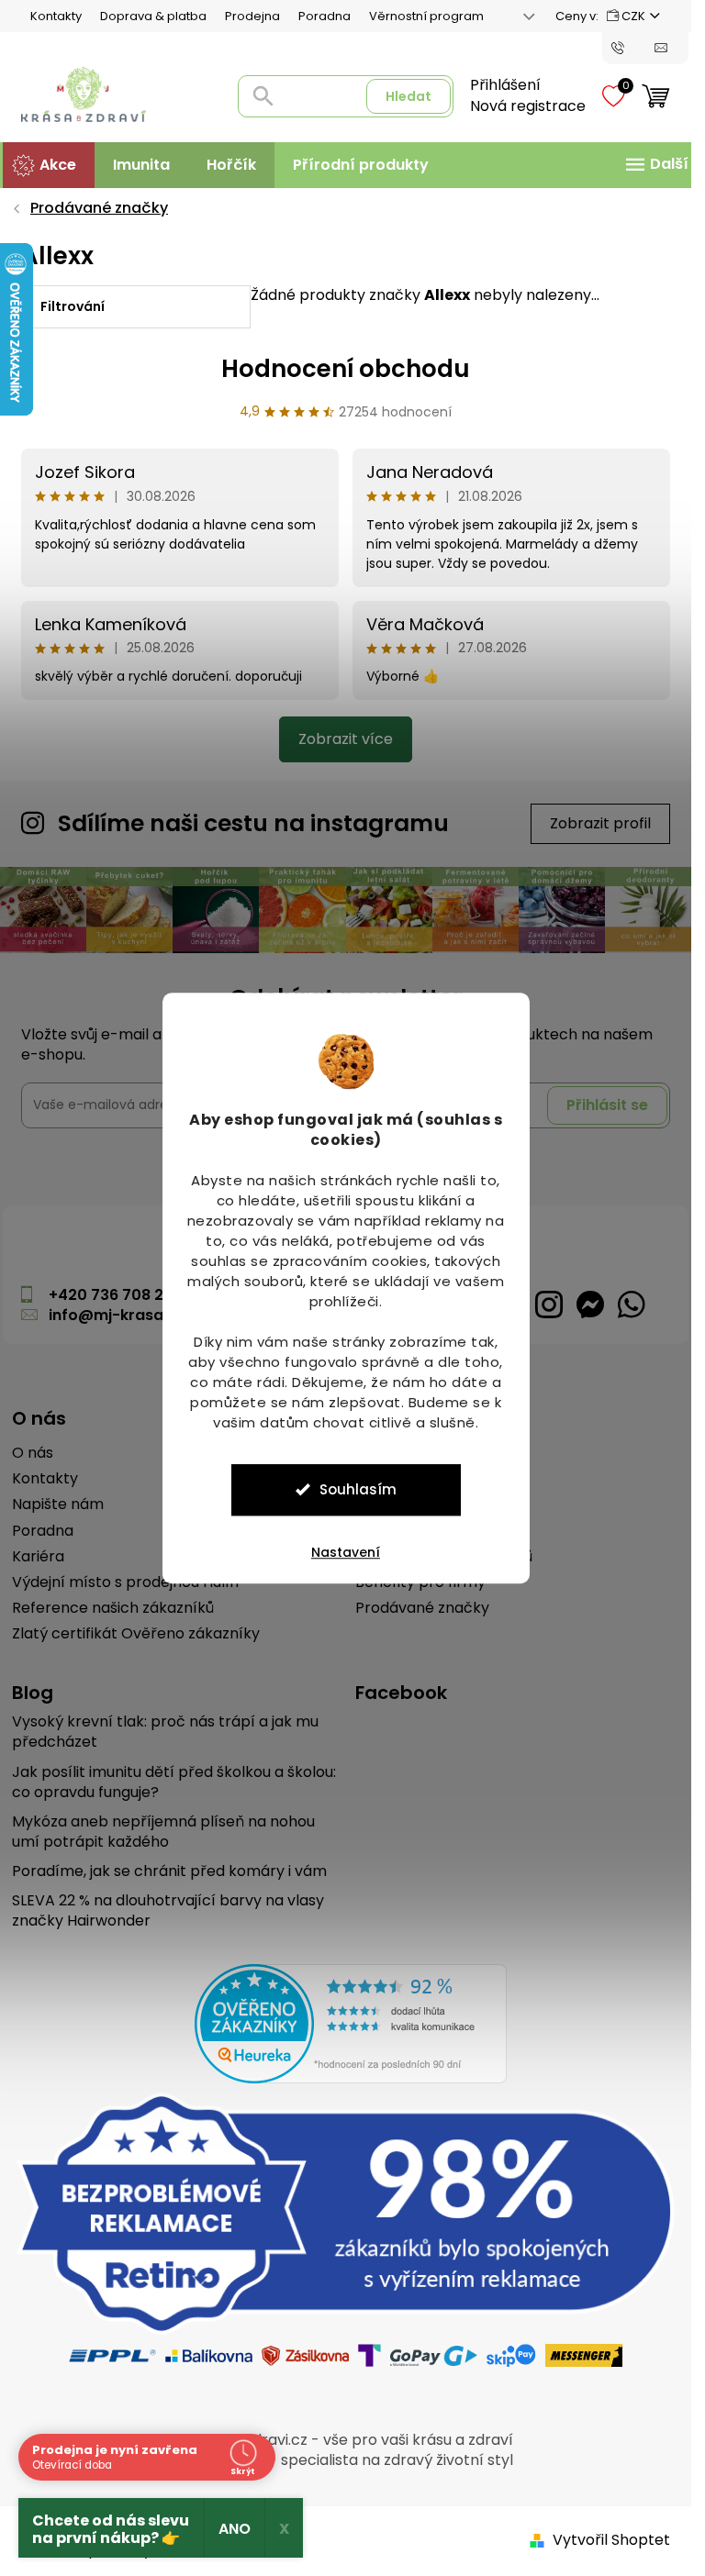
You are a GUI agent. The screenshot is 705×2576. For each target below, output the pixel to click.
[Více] (655, 164)
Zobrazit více (346, 739)
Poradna (325, 16)
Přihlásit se (607, 1105)
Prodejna (252, 16)
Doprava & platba (153, 16)
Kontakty (56, 16)
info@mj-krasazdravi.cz (140, 1315)
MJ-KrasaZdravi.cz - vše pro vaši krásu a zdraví (343, 2440)
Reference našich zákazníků (113, 1608)
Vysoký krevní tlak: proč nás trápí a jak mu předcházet (165, 1732)
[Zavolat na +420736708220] (633, 47)
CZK (633, 16)
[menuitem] (49, 165)
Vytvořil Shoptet (611, 2540)
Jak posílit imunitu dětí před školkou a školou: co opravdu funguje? (174, 1782)
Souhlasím (358, 1489)
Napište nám (58, 1505)
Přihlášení (505, 85)
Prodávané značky (422, 1608)
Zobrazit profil (600, 823)
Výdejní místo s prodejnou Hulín (125, 1582)
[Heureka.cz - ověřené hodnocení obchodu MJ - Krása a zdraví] (351, 2024)
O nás (33, 1453)
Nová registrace (528, 106)
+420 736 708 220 (116, 1295)
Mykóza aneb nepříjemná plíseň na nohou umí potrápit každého (163, 1832)
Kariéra (38, 1557)
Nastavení (346, 1552)
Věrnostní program (426, 16)
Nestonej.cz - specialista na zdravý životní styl (348, 2460)
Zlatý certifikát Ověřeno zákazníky (136, 1634)
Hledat (408, 96)
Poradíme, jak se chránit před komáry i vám (169, 1871)
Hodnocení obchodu (346, 369)
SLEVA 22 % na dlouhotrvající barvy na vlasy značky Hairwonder (168, 1911)
